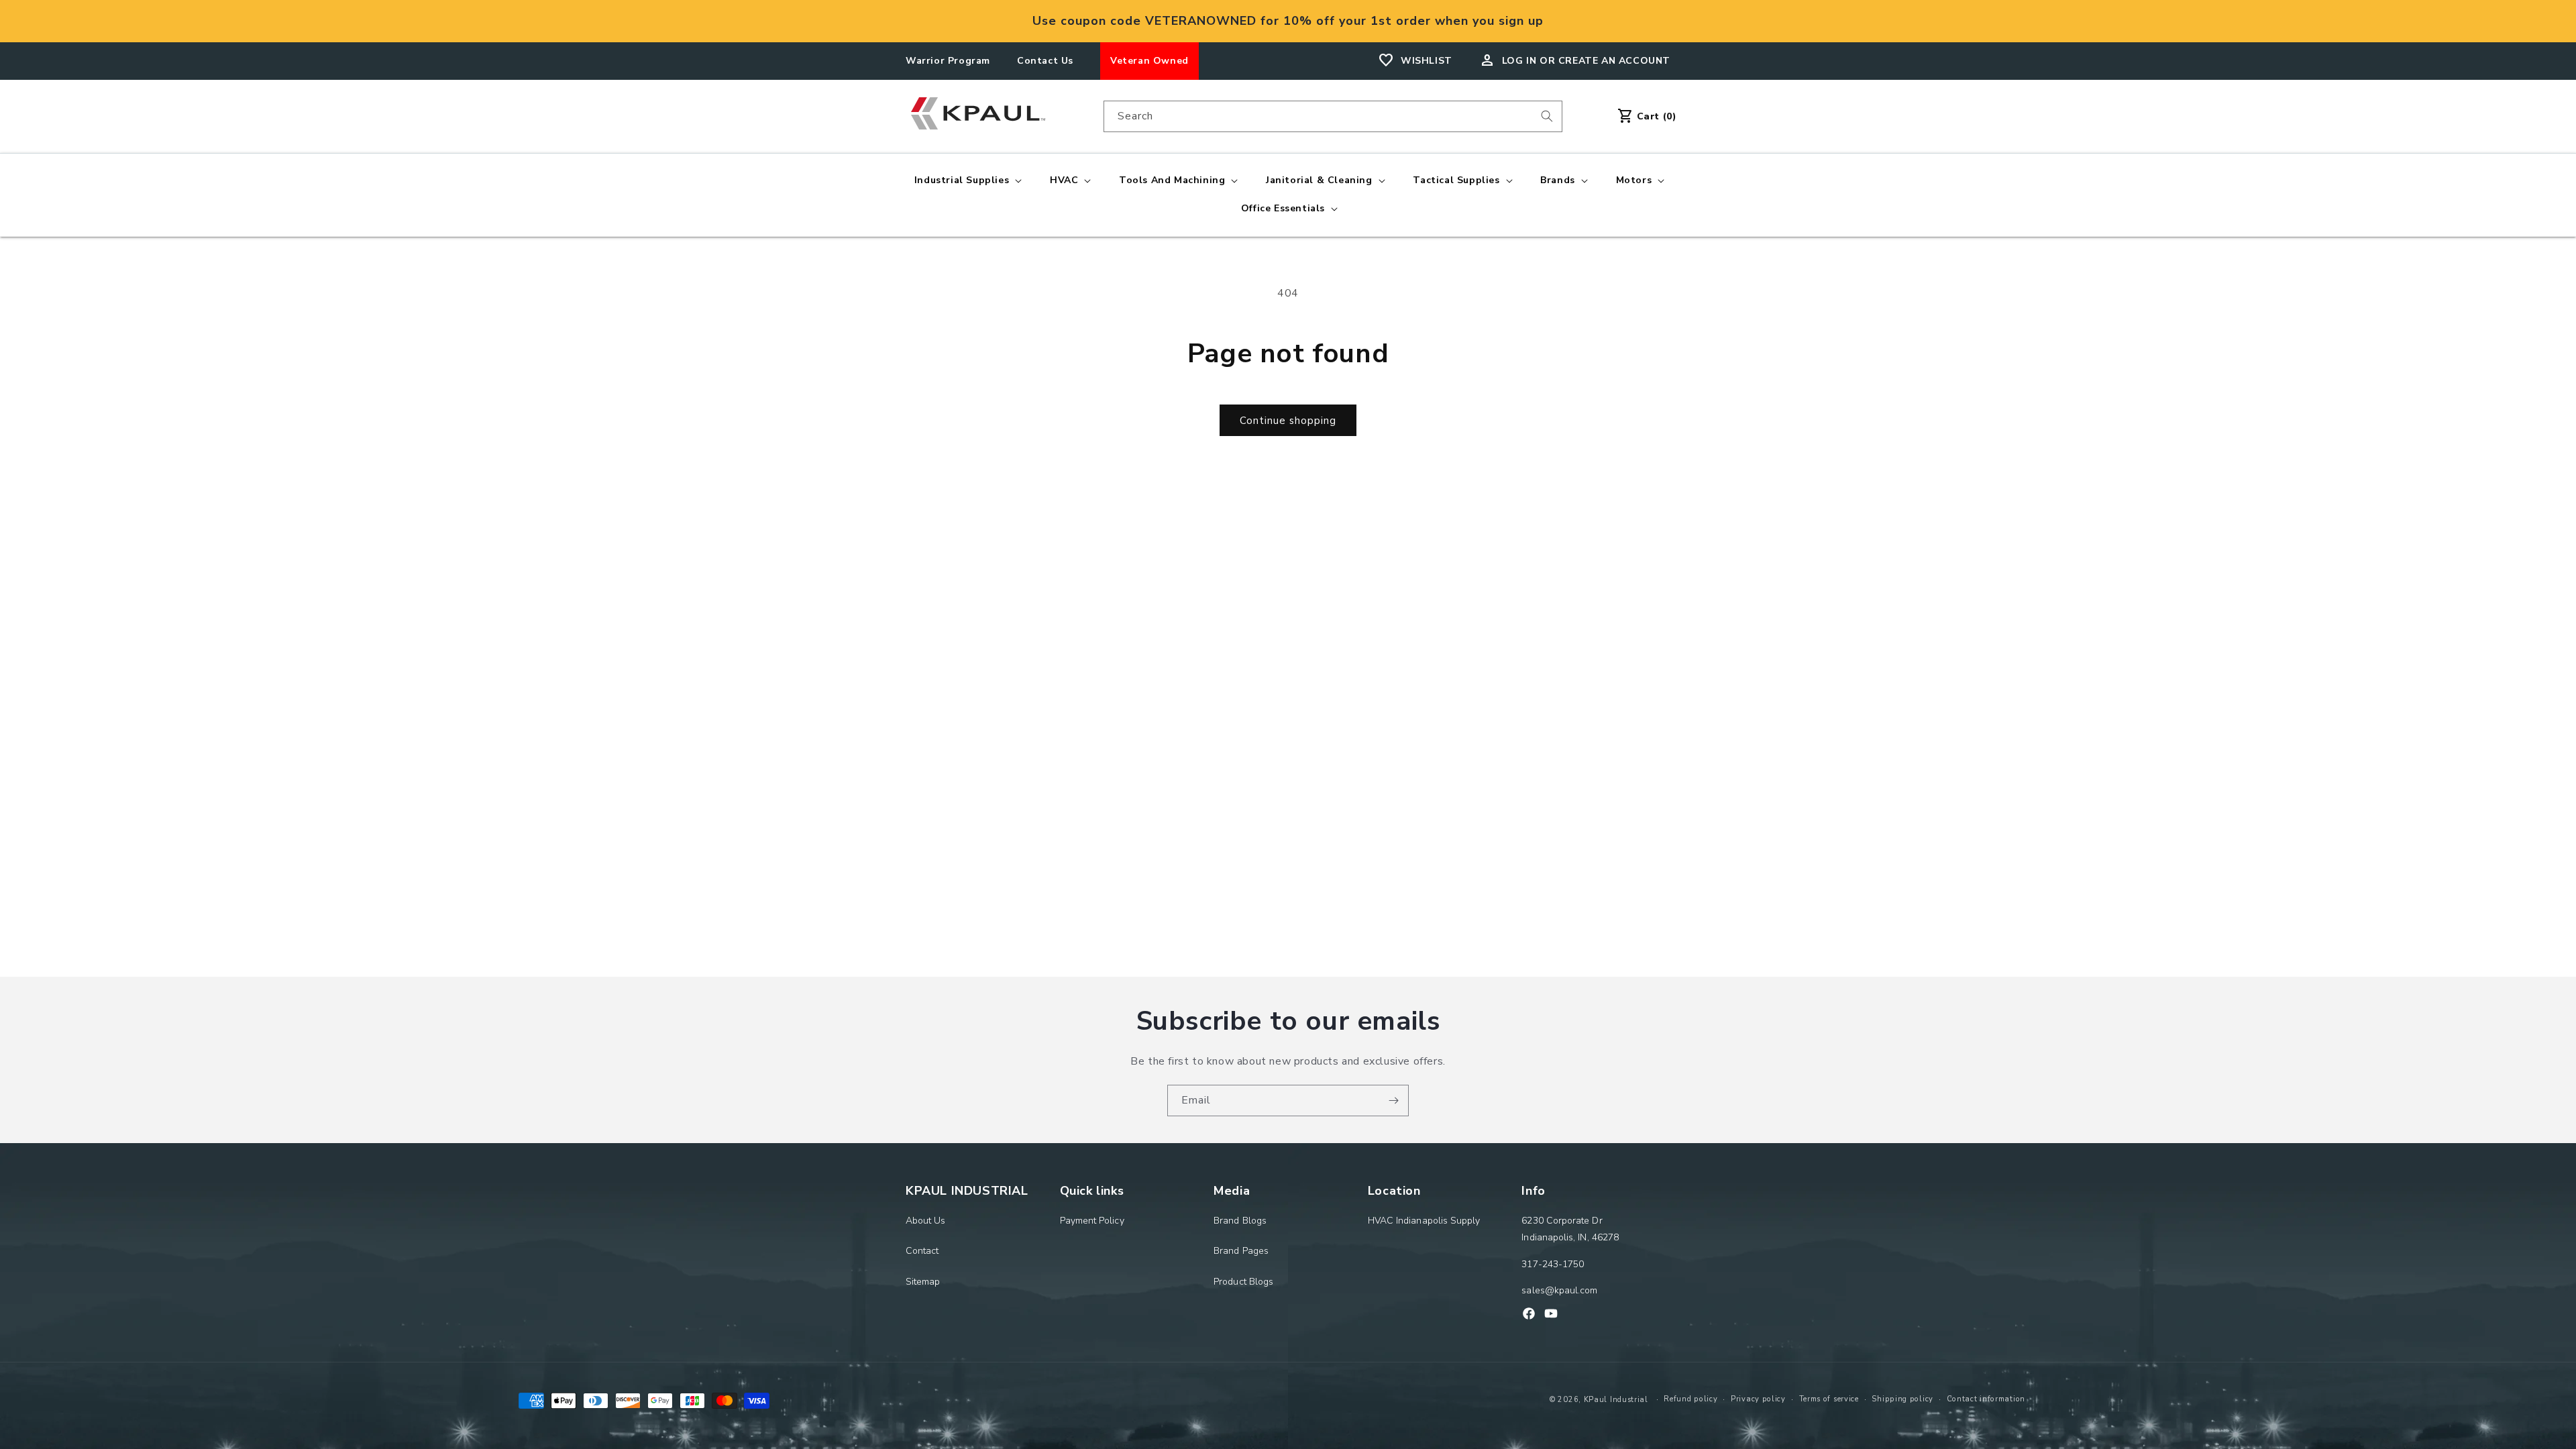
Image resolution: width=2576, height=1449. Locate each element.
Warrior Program (948, 61)
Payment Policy (1092, 1221)
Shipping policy (1902, 1399)
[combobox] (1333, 116)
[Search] (1547, 116)
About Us (926, 1221)
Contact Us (1045, 61)
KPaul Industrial (1616, 1400)
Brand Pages (1241, 1251)
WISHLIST (1427, 61)
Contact (922, 1251)
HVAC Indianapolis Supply (1424, 1221)
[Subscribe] (1393, 1101)
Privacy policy (1758, 1399)
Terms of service (1829, 1399)
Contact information (1986, 1399)
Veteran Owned (1149, 61)
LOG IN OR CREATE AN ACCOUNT (1586, 61)
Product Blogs (1243, 1282)
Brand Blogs (1240, 1221)
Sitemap (923, 1282)
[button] (967, 180)
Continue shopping (1288, 421)
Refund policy (1690, 1399)
